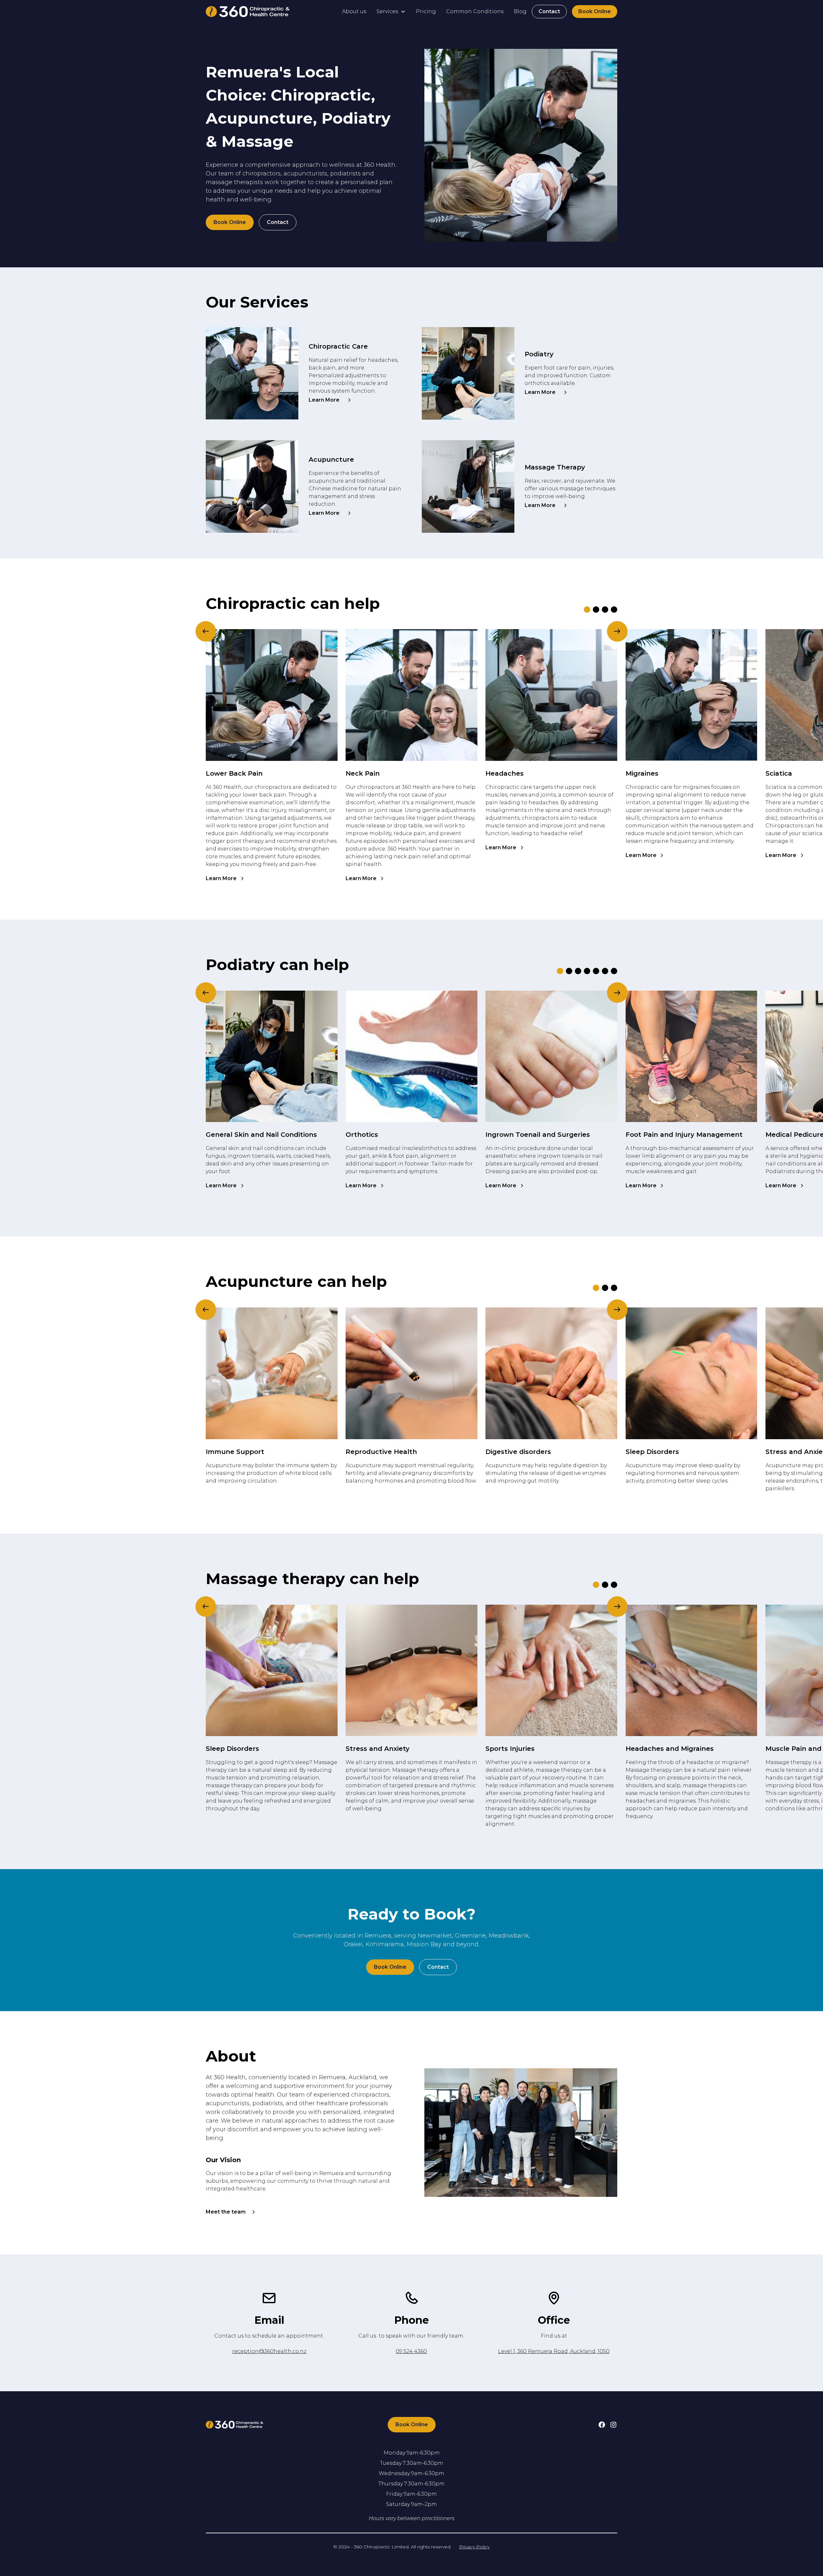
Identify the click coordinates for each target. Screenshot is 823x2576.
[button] (391, 12)
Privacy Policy (474, 2547)
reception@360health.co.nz (269, 2351)
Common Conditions (475, 11)
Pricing (426, 11)
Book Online (595, 11)
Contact (549, 11)
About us (354, 11)
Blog (520, 11)
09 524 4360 (411, 2351)
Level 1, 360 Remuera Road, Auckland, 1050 (554, 2351)
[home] (248, 12)
